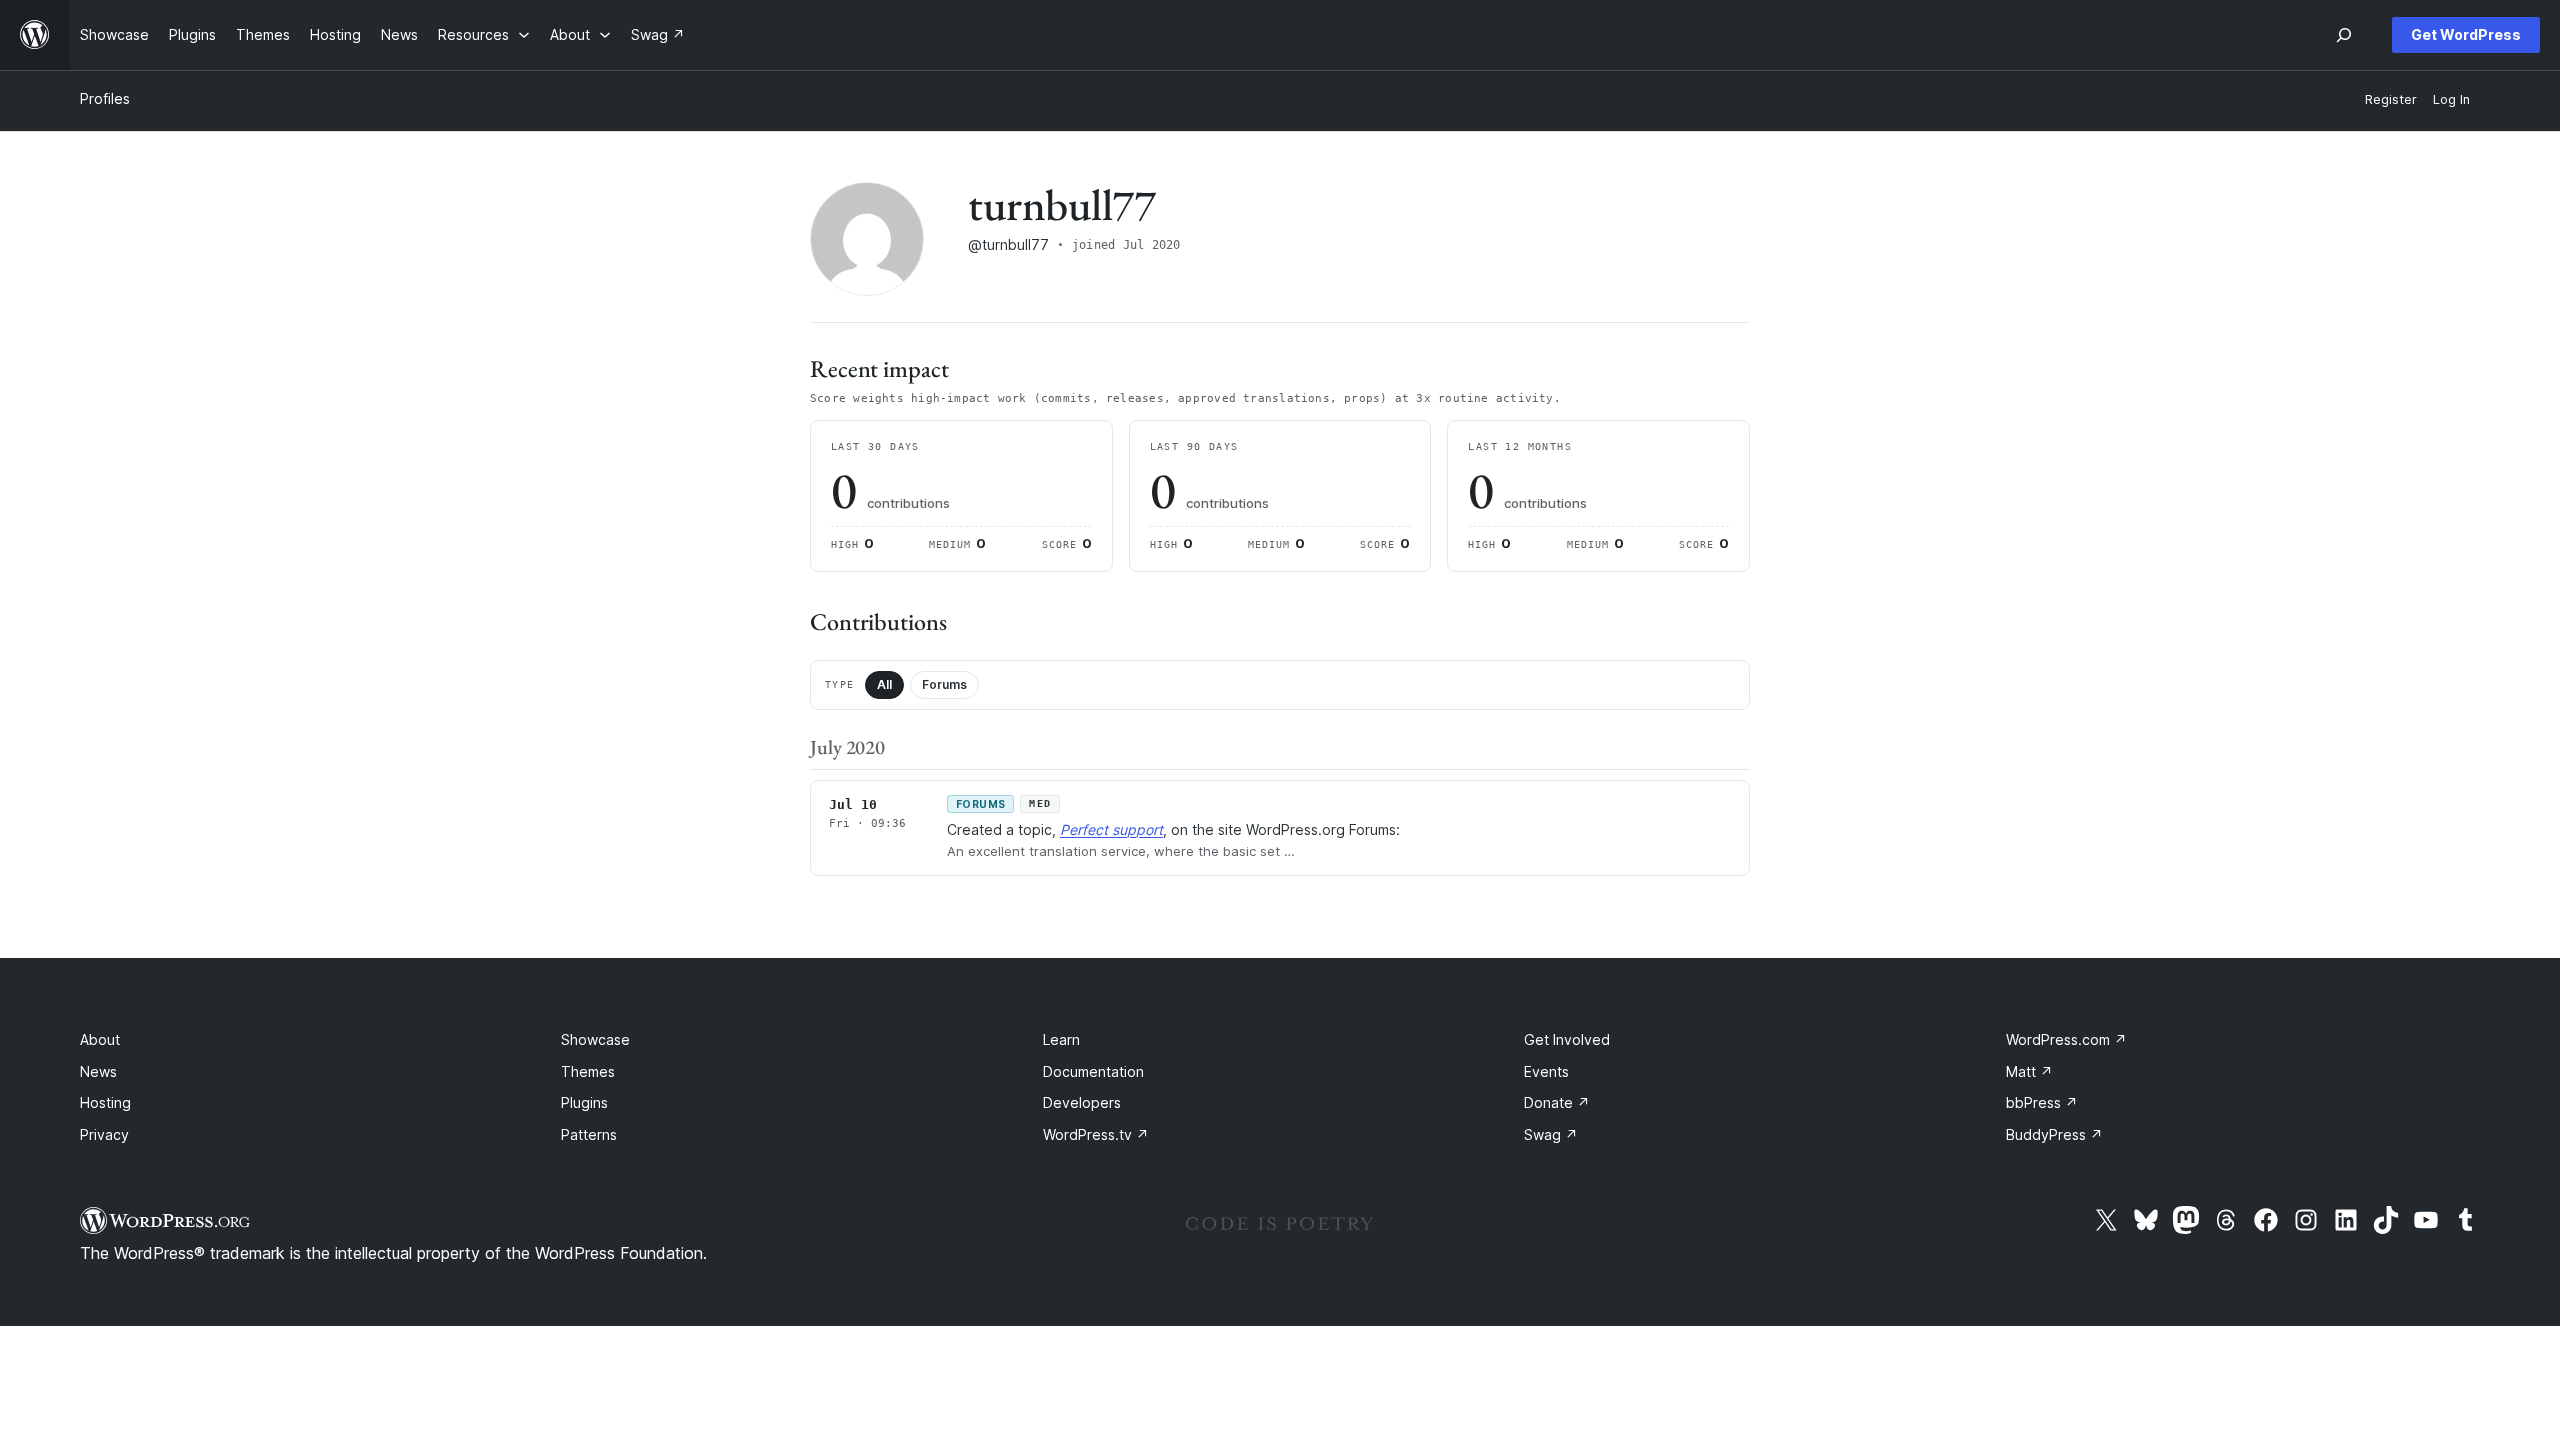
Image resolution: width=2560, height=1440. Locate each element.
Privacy (104, 1134)
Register (2391, 99)
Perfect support (1111, 829)
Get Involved (1567, 1039)
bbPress (2042, 1102)
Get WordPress (2466, 34)
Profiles (105, 98)
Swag (1551, 1134)
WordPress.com (2066, 1039)
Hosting (105, 1102)
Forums (944, 684)
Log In (2451, 99)
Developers (1082, 1102)
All (884, 684)
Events (1546, 1071)
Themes (588, 1071)
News (98, 1071)
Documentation (1093, 1071)
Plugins (584, 1102)
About (100, 1039)
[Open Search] (2344, 35)
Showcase (595, 1039)
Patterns (589, 1134)
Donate (1557, 1102)
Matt (2029, 1071)
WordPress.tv (1096, 1134)
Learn (1061, 1039)
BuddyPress (2054, 1134)
